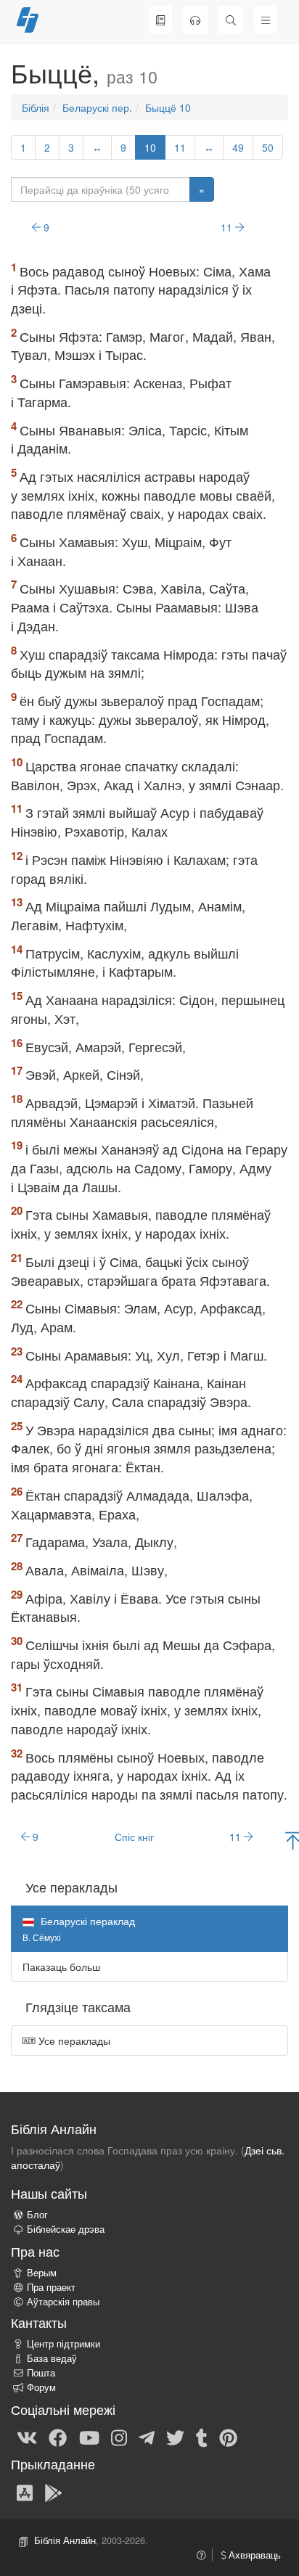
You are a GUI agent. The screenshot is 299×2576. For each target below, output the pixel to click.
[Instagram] (119, 2437)
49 (238, 147)
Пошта (41, 2373)
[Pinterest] (228, 2437)
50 (268, 147)
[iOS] (25, 2492)
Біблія (36, 107)
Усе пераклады (73, 2040)
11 (180, 147)
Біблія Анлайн (65, 2540)
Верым (42, 2273)
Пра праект (51, 2287)
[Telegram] (147, 2437)
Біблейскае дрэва (66, 2229)
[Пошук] (231, 20)
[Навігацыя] (266, 20)
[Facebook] (58, 2437)
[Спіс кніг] (160, 20)
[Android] (53, 2492)
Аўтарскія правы (63, 2302)
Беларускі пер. (97, 107)
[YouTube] (89, 2437)
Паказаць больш (61, 1966)
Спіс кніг (134, 1837)
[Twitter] (175, 2437)
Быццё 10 (168, 107)
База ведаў (52, 2358)
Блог (37, 2215)
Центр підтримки (64, 2344)
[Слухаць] (195, 20)
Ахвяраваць (253, 2555)
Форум (41, 2387)
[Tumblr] (202, 2437)
